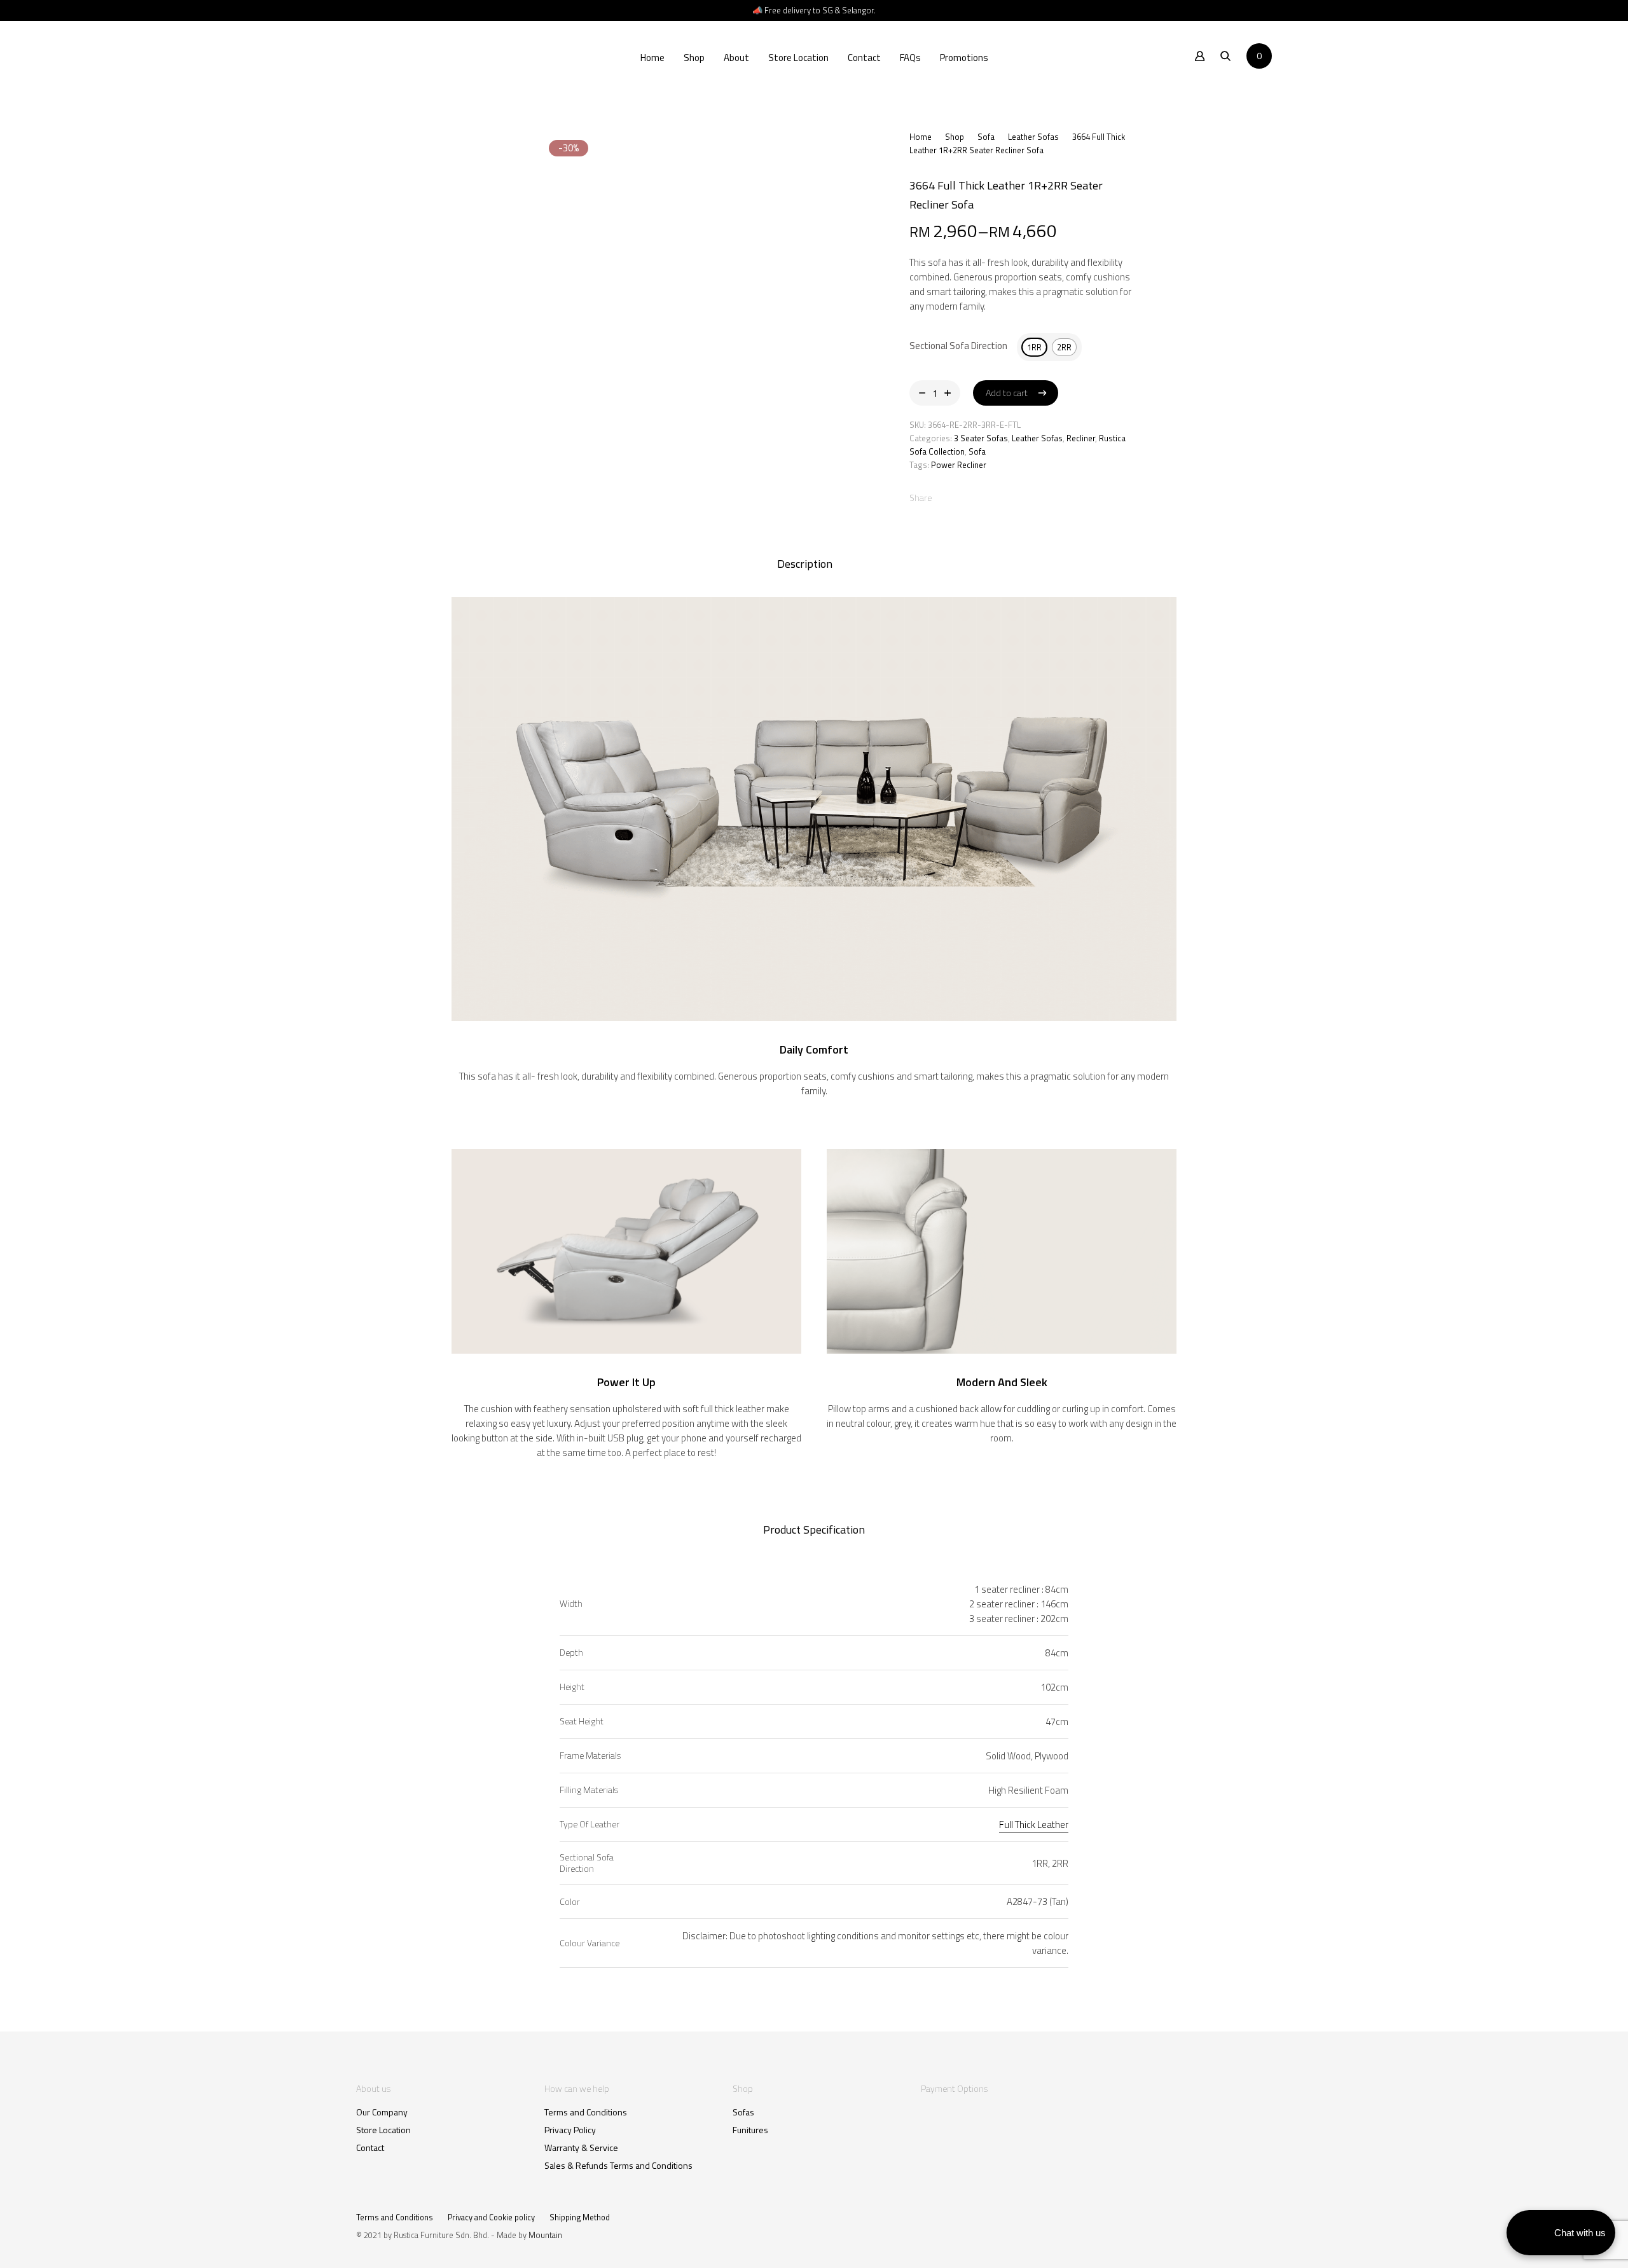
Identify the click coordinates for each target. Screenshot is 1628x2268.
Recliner (1081, 438)
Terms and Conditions (586, 2112)
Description (805, 564)
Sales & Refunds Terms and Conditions (618, 2166)
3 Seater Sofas (981, 438)
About (736, 58)
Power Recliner (959, 465)
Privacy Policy (570, 2130)
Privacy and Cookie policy (491, 2217)
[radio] (1034, 347)
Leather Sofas (1033, 137)
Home (652, 58)
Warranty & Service (581, 2148)
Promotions (964, 58)
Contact (864, 58)
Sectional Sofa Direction (958, 346)
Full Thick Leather (1034, 1825)
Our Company (382, 2112)
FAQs (910, 58)
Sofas (743, 2112)
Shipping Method (580, 2217)
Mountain (545, 2235)
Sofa (986, 137)
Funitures (750, 2130)
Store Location (798, 58)
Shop (694, 58)
